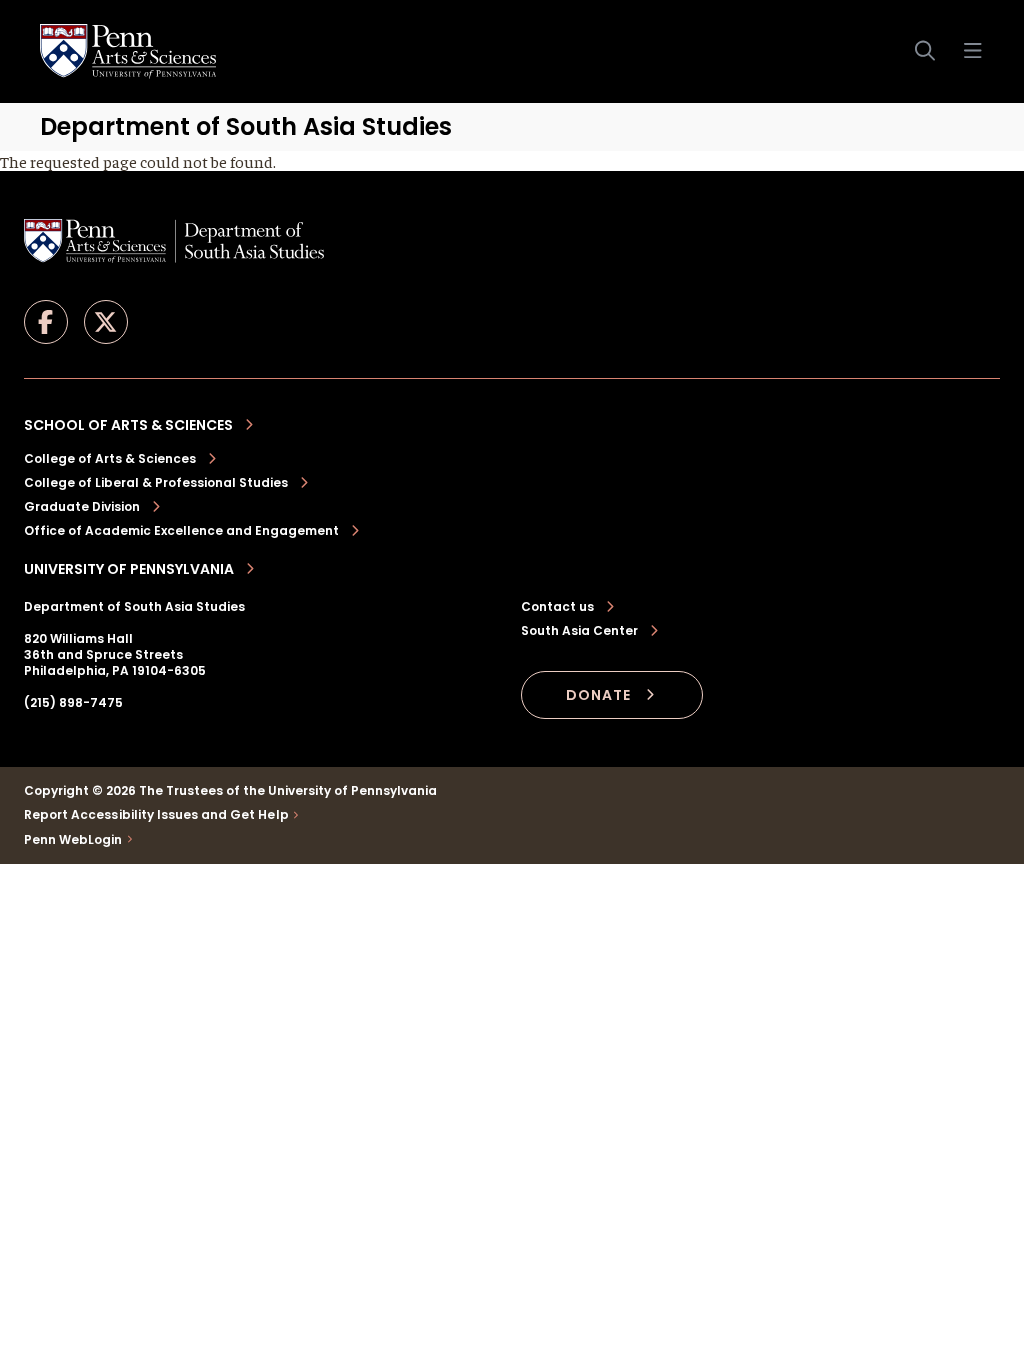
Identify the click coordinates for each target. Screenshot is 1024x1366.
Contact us (557, 607)
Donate (598, 695)
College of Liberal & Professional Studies (156, 482)
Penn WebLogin (73, 840)
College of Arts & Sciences (110, 458)
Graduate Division (82, 506)
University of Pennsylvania (129, 569)
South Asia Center (579, 631)
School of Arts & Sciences (128, 425)
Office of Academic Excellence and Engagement (181, 530)
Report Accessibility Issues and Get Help (156, 815)
